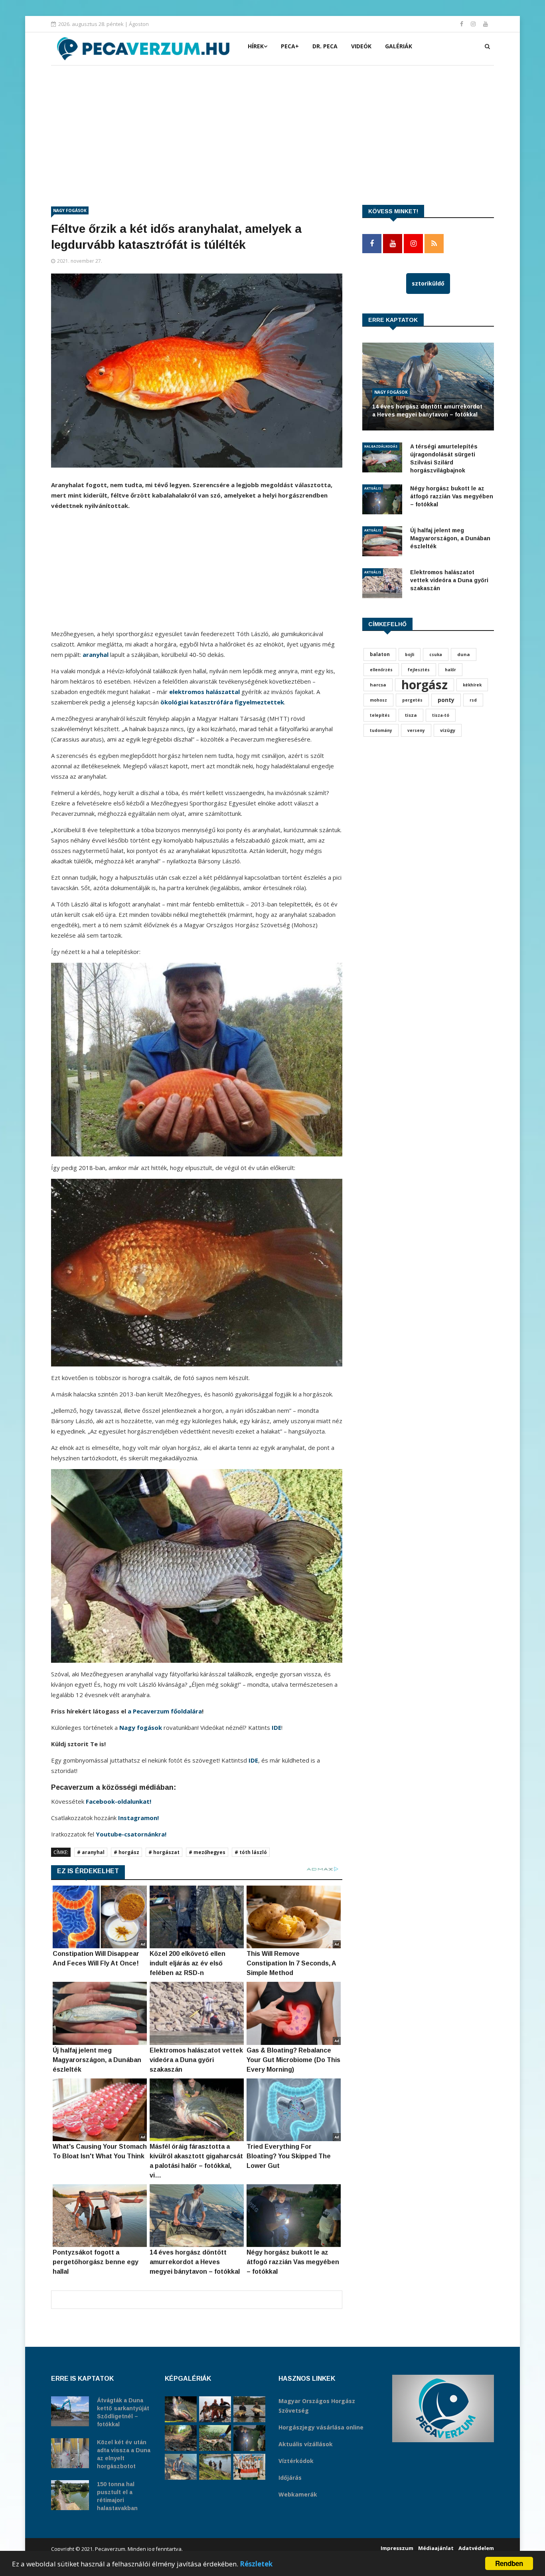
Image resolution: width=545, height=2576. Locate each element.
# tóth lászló (251, 1852)
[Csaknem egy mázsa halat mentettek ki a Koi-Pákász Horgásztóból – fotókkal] (215, 2467)
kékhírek (472, 685)
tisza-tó (441, 715)
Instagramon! (138, 1818)
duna (464, 654)
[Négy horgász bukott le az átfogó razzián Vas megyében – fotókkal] (249, 2438)
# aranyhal (91, 1852)
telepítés (380, 715)
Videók (361, 46)
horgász (425, 685)
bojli (410, 654)
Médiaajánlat (436, 2548)
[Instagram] (474, 24)
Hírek (256, 46)
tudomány (381, 730)
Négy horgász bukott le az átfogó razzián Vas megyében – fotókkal (452, 496)
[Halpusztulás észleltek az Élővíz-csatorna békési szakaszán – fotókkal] (215, 2438)
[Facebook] (462, 24)
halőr (450, 670)
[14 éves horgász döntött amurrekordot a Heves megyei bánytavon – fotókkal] (181, 2467)
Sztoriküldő (428, 283)
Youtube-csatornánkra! (131, 1834)
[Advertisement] (272, 125)
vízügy (448, 730)
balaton (380, 654)
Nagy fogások (70, 210)
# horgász (126, 1852)
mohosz (378, 700)
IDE (276, 1727)
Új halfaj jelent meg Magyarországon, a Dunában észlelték (450, 538)
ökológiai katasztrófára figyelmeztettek (222, 702)
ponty (446, 700)
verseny (416, 730)
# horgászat (164, 1852)
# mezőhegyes (207, 1852)
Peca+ (290, 46)
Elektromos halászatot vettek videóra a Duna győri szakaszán (449, 580)
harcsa (378, 685)
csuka (436, 654)
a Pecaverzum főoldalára (165, 1711)
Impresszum (397, 2548)
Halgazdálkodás (381, 446)
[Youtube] (486, 24)
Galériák (399, 46)
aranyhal (96, 654)
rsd (473, 700)
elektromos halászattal (204, 692)
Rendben (509, 2563)
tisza (411, 715)
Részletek (256, 2564)
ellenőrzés (381, 670)
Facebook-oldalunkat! (118, 1801)
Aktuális (373, 488)
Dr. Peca (325, 46)
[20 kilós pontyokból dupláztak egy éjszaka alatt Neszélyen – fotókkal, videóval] (249, 2409)
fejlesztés (419, 670)
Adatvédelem (476, 2548)
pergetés (412, 700)
